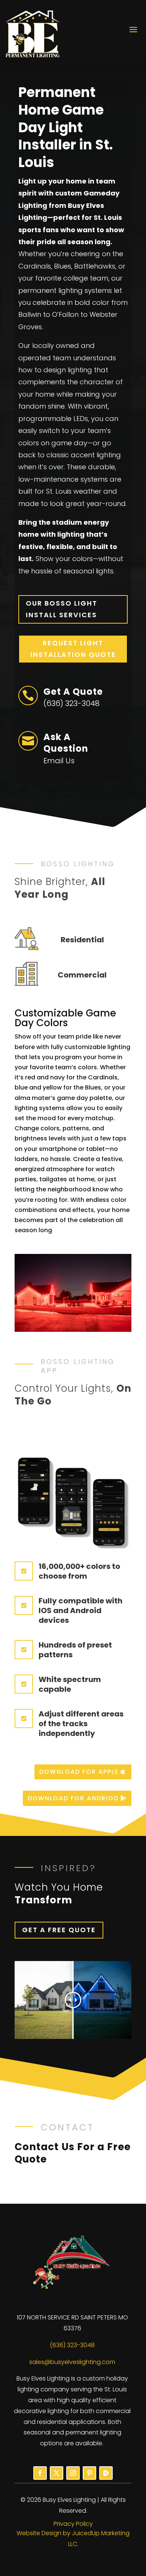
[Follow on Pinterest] (89, 2473)
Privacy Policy (73, 2524)
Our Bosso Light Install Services (62, 609)
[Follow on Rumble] (106, 2473)
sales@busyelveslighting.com (72, 2362)
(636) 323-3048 (72, 2345)
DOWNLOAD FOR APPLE (79, 1772)
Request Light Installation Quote (73, 649)
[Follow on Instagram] (73, 2473)
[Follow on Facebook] (40, 2473)
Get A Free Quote (59, 1930)
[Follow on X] (57, 2473)
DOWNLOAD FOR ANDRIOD (73, 1798)
